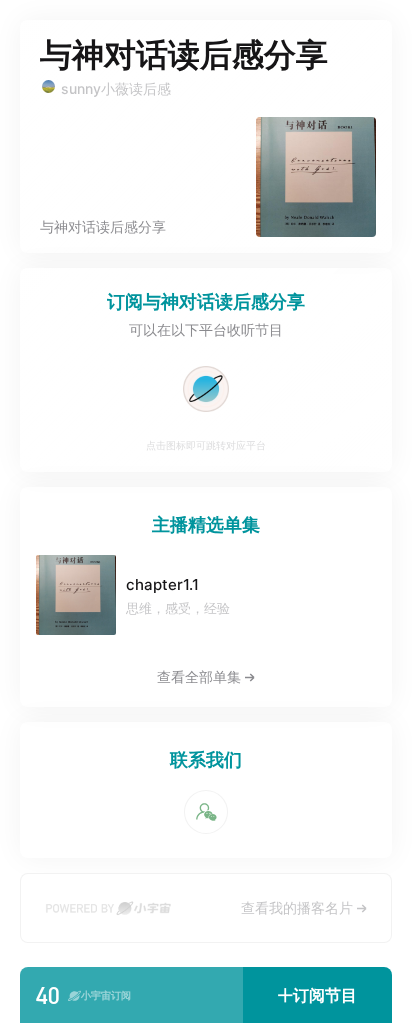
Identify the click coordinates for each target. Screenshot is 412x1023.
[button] (317, 995)
